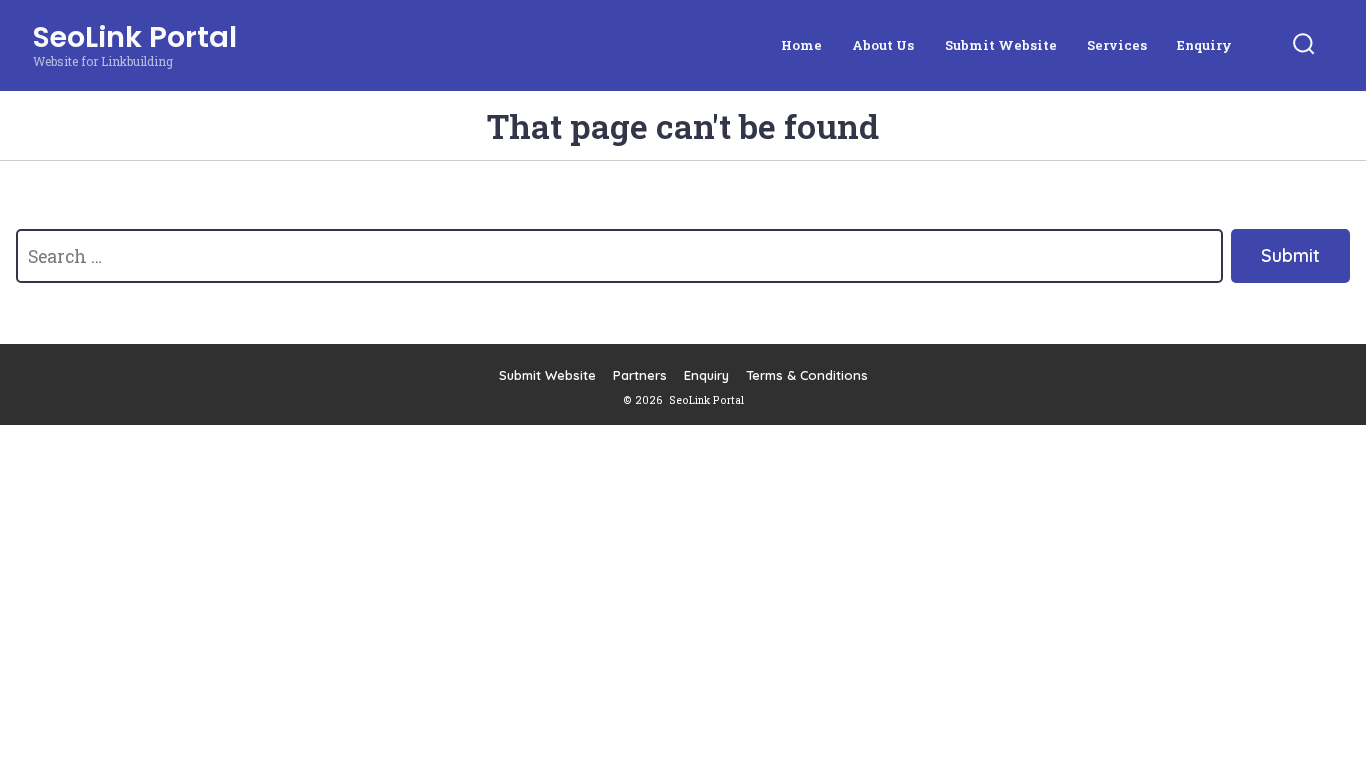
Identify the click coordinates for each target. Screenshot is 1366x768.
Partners (640, 375)
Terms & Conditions (807, 375)
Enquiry (1204, 45)
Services (1117, 45)
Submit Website (1001, 45)
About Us (883, 45)
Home (801, 45)
